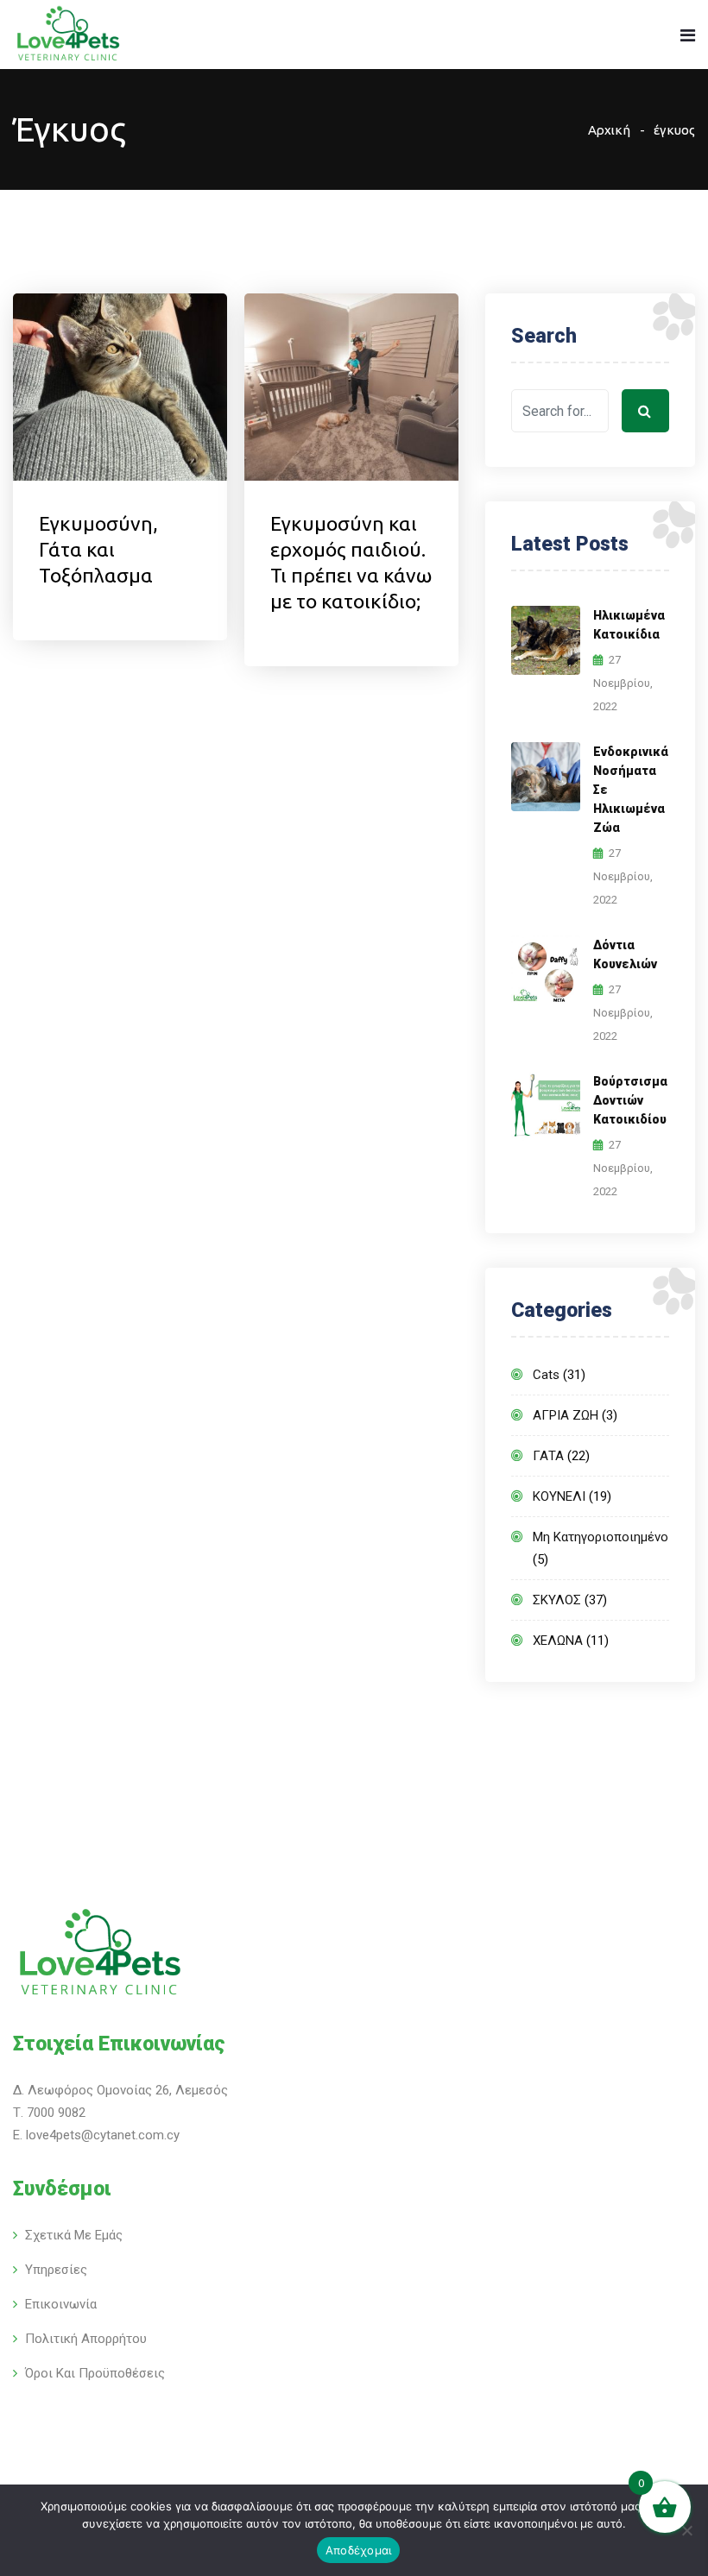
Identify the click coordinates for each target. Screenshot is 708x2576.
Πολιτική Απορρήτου (86, 2339)
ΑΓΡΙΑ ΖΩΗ (566, 1415)
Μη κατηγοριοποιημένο (601, 1537)
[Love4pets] (68, 36)
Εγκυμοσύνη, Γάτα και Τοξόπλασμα (98, 549)
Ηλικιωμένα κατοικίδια (629, 625)
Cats (546, 1375)
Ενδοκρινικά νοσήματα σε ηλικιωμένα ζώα (631, 790)
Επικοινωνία (61, 2304)
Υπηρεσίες (56, 2270)
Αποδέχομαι (359, 2550)
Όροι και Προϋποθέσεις (95, 2373)
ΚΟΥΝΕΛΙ (559, 1496)
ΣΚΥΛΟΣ (557, 1600)
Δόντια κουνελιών (625, 954)
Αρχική (609, 130)
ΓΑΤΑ (548, 1456)
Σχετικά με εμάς (74, 2235)
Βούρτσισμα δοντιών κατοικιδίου (630, 1100)
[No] (686, 2530)
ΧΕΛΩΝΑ (558, 1641)
